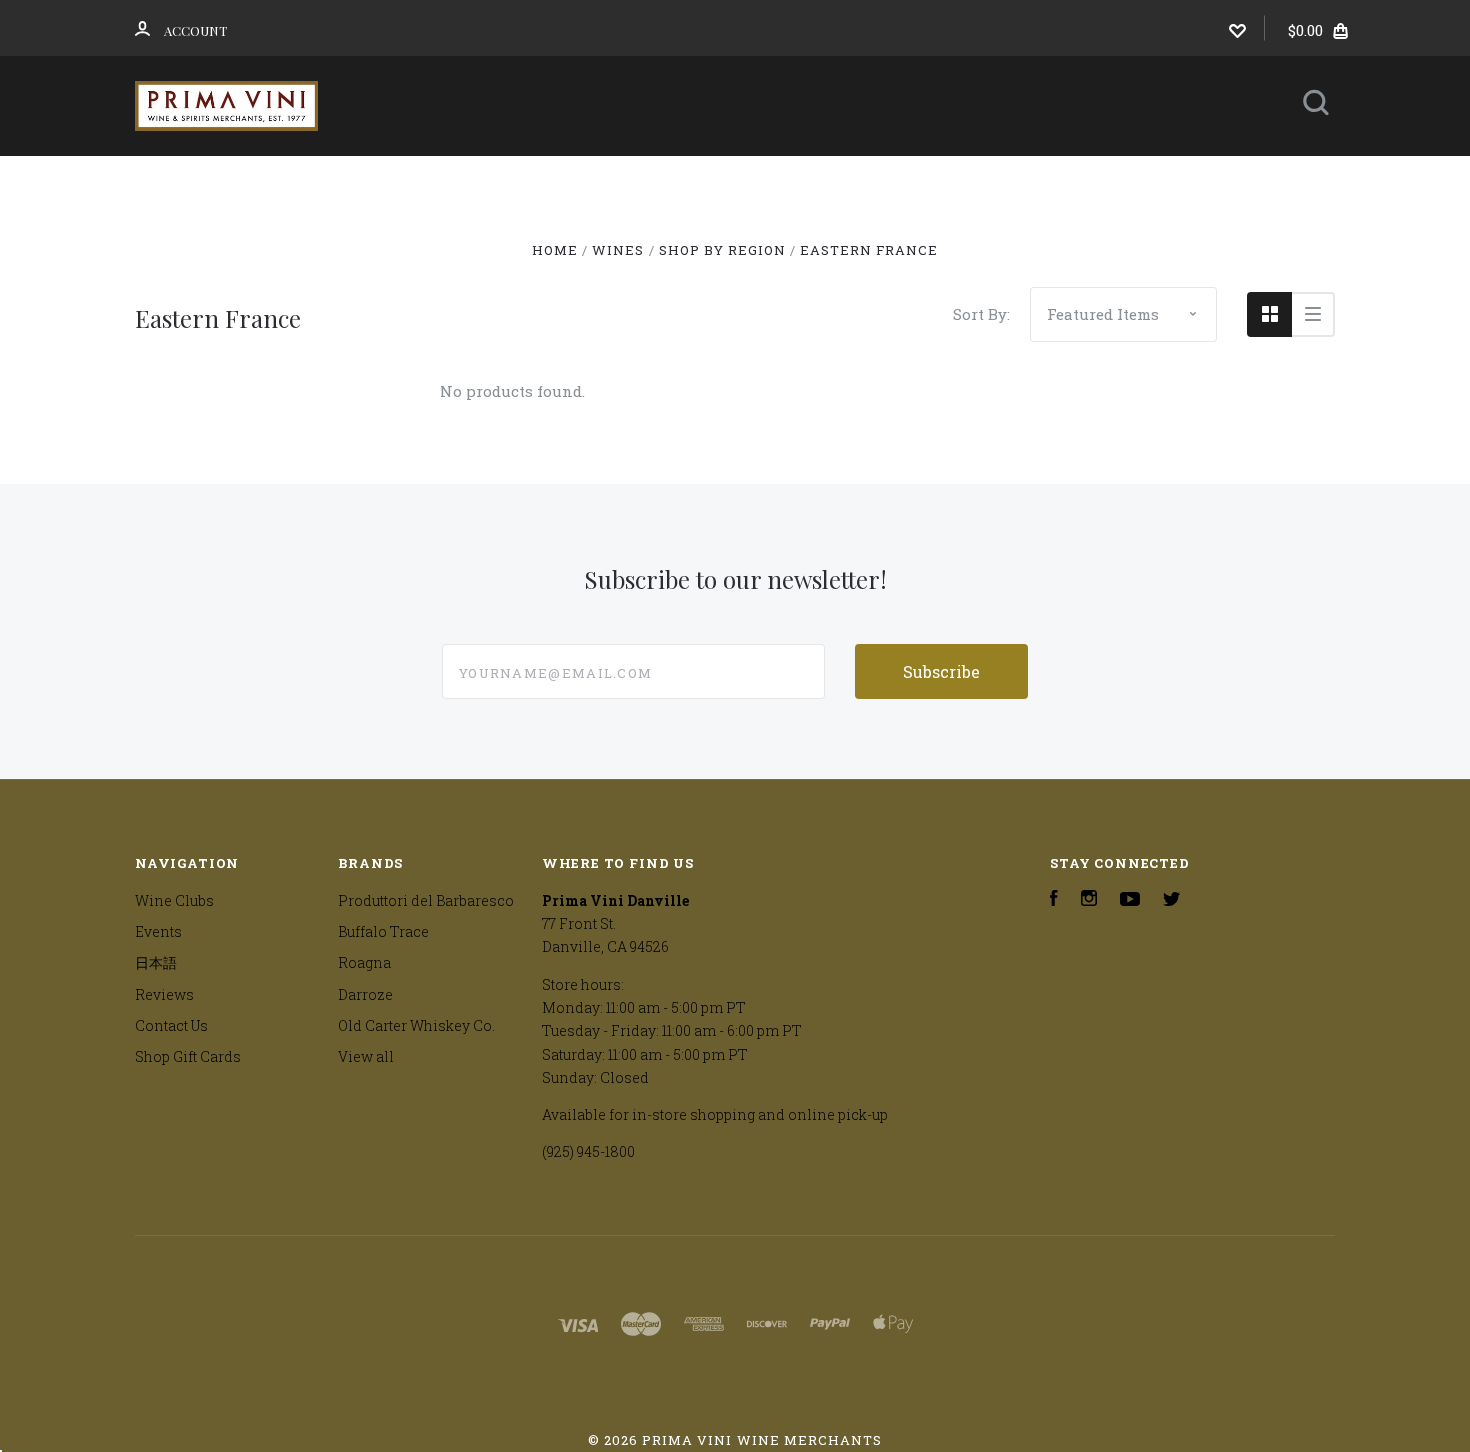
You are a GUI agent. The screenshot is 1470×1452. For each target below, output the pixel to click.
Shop (508, 182)
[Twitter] (1172, 900)
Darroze (365, 994)
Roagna (364, 962)
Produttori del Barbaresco (426, 900)
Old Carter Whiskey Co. (416, 1025)
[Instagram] (1089, 900)
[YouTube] (1130, 900)
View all (366, 1056)
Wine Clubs (645, 182)
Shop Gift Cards (188, 1056)
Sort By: (981, 314)
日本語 (909, 182)
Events (788, 182)
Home (405, 182)
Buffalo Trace (383, 931)
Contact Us (719, 236)
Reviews (1039, 182)
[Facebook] (1054, 900)
